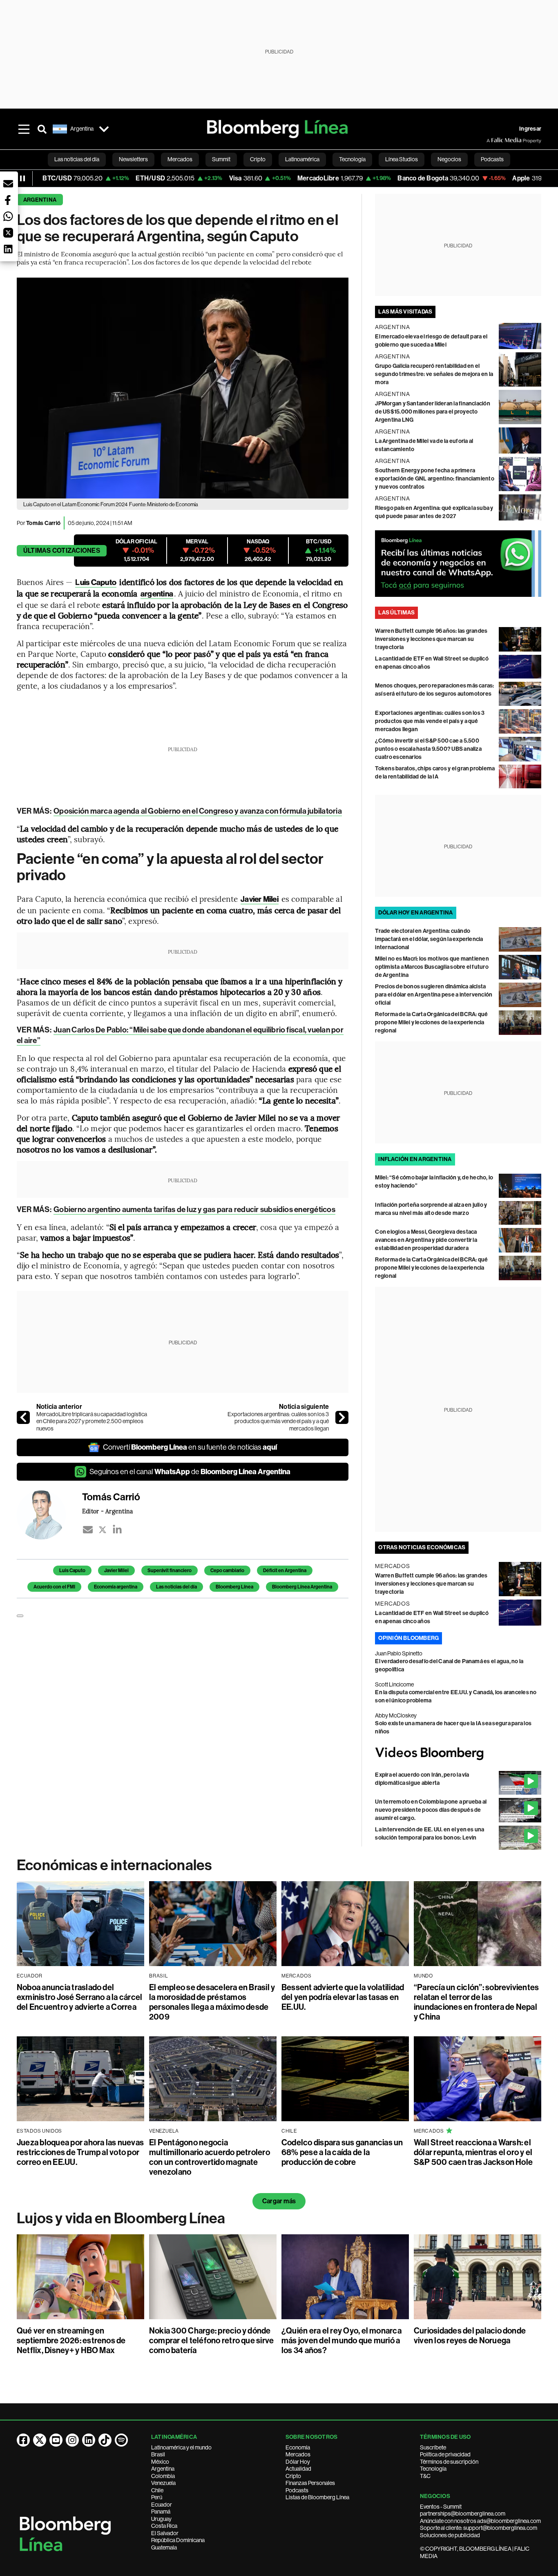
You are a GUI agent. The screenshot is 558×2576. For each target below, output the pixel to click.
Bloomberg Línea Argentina (302, 1587)
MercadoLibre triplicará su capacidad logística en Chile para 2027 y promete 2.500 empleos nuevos (92, 1421)
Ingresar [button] (530, 129)
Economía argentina (116, 1587)
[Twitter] (103, 1530)
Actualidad (298, 2469)
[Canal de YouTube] (56, 2440)
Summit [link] (221, 159)
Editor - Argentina (107, 1511)
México (160, 2462)
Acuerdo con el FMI (54, 1587)
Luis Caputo (72, 1571)
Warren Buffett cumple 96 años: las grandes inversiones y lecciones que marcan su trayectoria (431, 639)
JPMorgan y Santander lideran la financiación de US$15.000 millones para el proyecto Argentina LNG (433, 412)
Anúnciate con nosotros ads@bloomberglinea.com (480, 2521)
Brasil (158, 2454)
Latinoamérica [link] (302, 159)
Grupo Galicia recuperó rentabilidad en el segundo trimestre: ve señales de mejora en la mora (434, 374)
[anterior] (23, 1417)
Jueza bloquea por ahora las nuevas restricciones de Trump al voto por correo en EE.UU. (80, 2152)
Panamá (161, 2511)
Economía (298, 2447)
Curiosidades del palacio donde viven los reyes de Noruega (470, 2336)
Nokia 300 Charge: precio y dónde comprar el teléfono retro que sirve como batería (211, 2340)
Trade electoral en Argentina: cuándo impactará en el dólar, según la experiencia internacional (429, 939)
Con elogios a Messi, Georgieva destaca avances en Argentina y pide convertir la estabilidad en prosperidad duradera (426, 1240)
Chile (157, 2490)
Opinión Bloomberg (408, 1638)
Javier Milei (116, 1571)
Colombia (163, 2476)
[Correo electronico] (88, 1530)
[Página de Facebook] (23, 2440)
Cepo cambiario (227, 1571)
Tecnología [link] (352, 159)
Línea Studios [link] (402, 159)
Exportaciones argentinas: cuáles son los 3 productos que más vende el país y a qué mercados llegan (278, 1421)
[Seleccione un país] (104, 129)
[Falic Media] (492, 140)
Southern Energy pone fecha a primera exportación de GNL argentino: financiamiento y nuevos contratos (435, 479)
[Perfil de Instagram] (72, 2440)
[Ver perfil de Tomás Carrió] (49, 1515)
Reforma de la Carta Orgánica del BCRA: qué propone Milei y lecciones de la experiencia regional (431, 1022)
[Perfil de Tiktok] (105, 2440)
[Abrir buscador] (42, 129)
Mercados (298, 2454)
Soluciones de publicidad (450, 2535)
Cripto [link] (258, 159)
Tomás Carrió (43, 523)
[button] (8, 184)
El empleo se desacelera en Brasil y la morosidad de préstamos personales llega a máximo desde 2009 (212, 2002)
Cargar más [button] (279, 2201)
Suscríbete (433, 2447)
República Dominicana (178, 2540)
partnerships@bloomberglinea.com (463, 2514)
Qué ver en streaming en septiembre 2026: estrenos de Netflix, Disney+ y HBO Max (71, 2340)
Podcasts (297, 2490)
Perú (157, 2497)
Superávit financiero (170, 1571)
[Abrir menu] (24, 129)
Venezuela (163, 2483)
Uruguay (161, 2519)
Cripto (293, 2476)
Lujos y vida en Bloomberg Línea (121, 2218)
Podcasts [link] (492, 159)
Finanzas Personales (310, 2483)
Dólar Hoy (298, 2462)
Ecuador (162, 2505)
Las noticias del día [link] (77, 159)
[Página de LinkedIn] (89, 2440)
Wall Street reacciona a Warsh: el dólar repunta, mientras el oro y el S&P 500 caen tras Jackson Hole (473, 2152)
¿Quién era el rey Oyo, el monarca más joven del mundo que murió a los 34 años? (341, 2340)
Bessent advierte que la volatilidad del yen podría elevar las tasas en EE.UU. (343, 1997)
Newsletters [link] (133, 159)
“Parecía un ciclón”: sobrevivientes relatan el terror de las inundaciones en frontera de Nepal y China (476, 2002)
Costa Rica (164, 2526)
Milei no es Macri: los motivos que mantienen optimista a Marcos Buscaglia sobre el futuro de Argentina (432, 967)
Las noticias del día (176, 1587)
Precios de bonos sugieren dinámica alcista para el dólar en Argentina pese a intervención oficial (434, 995)
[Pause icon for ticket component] (22, 178)
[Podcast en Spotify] (121, 2440)
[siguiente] (342, 1417)
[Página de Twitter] (40, 2440)
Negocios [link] (449, 159)
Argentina (40, 200)
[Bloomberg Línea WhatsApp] (458, 564)
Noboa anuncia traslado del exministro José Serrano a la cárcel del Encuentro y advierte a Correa (79, 1997)
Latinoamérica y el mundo (181, 2447)
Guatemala (164, 2547)
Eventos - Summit (441, 2507)
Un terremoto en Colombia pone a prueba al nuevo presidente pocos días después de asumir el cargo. (431, 1810)
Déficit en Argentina (285, 1571)
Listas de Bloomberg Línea (317, 2497)
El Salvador (165, 2533)
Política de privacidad (445, 2454)
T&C (425, 2476)
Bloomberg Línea (234, 1587)
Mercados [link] (180, 159)
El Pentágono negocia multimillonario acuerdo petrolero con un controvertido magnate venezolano (210, 2157)
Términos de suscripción (449, 2462)
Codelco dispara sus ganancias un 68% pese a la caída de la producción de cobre (342, 2152)
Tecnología (433, 2469)
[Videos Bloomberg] (458, 1753)
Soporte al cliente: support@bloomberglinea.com (479, 2528)
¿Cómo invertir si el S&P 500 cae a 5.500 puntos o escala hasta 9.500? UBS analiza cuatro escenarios (428, 749)
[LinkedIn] (117, 1530)
